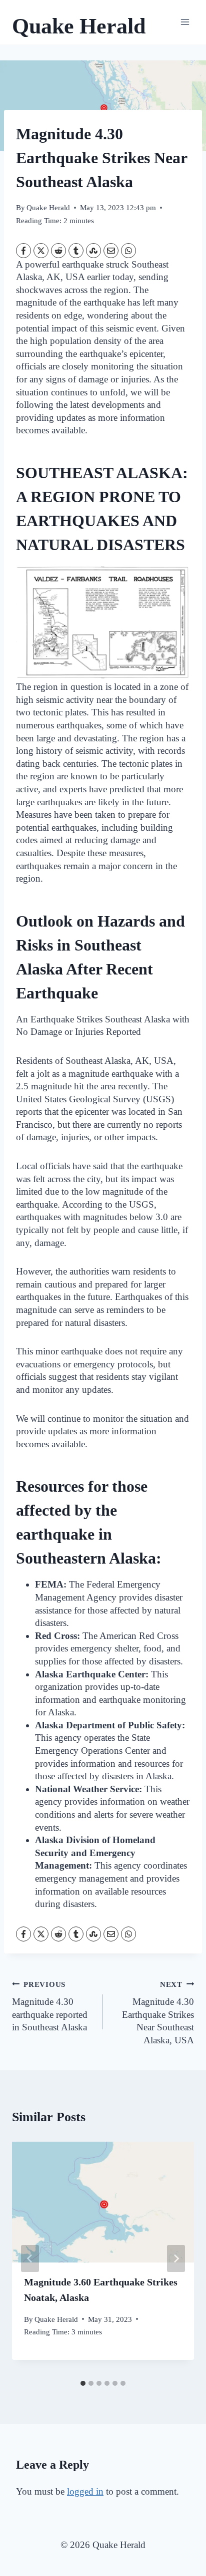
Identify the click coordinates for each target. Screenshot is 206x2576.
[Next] (176, 2258)
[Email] (111, 251)
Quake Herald (48, 207)
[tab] (83, 2383)
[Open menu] (185, 22)
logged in (85, 2491)
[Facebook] (23, 251)
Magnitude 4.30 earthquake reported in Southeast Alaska (50, 2006)
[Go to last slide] (30, 2258)
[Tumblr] (76, 251)
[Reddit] (58, 251)
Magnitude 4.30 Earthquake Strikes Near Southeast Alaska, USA (158, 2013)
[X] (41, 251)
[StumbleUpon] (93, 251)
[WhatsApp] (128, 251)
